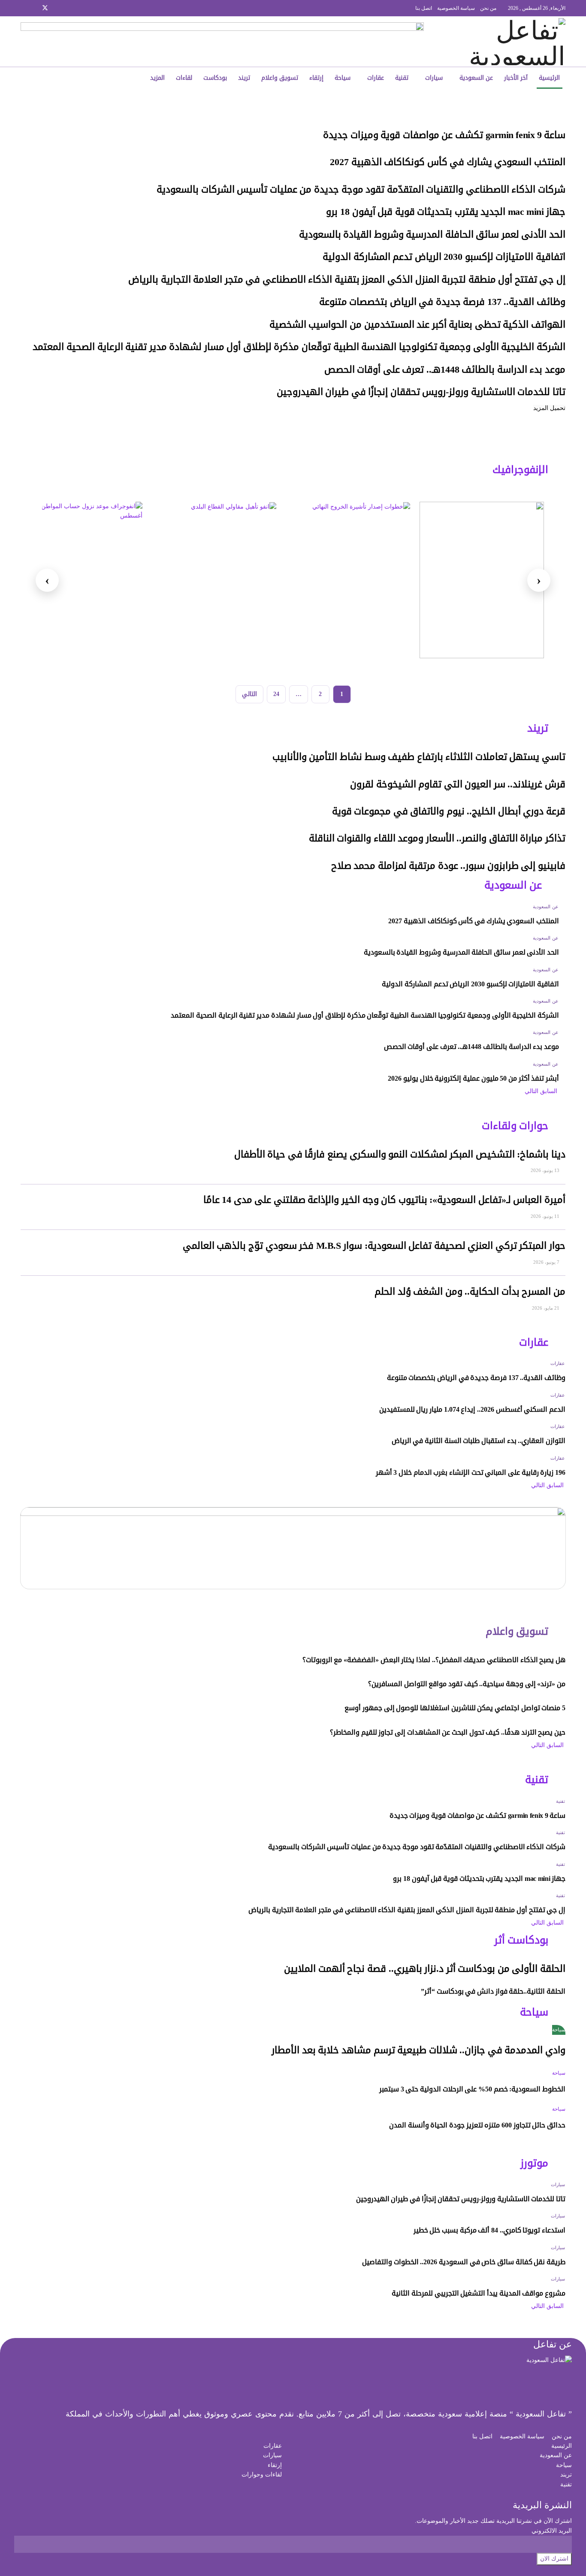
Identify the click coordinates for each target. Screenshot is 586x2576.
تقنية (402, 78)
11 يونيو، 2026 (546, 1216)
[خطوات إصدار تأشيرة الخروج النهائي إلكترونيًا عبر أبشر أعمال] (348, 580)
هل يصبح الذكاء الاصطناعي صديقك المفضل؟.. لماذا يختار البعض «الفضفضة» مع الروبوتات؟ (434, 1660)
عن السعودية (476, 78)
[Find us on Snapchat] (34, 8)
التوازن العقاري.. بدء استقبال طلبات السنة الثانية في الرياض (479, 1441)
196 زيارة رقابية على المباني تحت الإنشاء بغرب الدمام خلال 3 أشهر (471, 1472)
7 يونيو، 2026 (547, 1262)
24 (276, 694)
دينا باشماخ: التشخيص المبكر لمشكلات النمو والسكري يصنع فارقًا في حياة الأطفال (400, 1154)
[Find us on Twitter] (45, 8)
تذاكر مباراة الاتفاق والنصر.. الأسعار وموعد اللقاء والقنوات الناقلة (437, 838)
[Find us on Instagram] (56, 8)
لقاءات (184, 78)
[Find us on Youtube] (23, 8)
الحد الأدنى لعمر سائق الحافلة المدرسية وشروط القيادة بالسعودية (432, 235)
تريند (244, 78)
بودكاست (215, 78)
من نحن (488, 8)
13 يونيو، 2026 (546, 1170)
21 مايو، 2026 (546, 1308)
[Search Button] (80, 78)
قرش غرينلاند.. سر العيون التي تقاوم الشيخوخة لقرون (458, 784)
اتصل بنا (424, 8)
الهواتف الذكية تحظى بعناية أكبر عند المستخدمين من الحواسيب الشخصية (417, 325)
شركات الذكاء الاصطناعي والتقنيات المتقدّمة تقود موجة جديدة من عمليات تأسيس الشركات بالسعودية (360, 190)
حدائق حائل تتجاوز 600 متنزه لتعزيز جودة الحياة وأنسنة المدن (477, 2125)
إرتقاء (316, 78)
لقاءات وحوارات (262, 2475)
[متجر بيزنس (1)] (222, 41)
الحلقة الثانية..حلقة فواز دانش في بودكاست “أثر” (493, 1991)
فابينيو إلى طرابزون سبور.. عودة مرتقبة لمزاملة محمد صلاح (448, 866)
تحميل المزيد (549, 408)
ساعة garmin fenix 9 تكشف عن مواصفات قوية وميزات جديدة (444, 135)
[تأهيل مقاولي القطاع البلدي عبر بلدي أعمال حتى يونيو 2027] (214, 580)
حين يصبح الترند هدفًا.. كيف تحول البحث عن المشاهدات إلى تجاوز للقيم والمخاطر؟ (448, 1732)
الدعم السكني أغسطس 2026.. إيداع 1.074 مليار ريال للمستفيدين (472, 1409)
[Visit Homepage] (508, 42)
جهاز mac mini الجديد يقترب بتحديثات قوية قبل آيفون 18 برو (446, 212)
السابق (550, 1091)
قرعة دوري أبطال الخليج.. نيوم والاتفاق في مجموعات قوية (449, 811)
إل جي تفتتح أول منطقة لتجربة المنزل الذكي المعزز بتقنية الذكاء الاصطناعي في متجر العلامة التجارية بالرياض (347, 280)
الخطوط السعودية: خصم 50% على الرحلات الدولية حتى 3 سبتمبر (472, 2089)
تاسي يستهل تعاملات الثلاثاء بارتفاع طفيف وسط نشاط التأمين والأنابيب (419, 757)
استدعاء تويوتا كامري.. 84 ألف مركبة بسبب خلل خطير (489, 2230)
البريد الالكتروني (552, 2531)
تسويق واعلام (280, 78)
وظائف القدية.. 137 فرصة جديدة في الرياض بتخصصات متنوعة (442, 302)
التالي (249, 694)
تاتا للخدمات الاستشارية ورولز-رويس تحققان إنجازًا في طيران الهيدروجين (421, 392)
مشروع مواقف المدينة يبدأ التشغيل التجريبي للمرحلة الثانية (479, 2293)
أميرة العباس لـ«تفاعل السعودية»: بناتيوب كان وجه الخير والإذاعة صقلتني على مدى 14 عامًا (384, 1200)
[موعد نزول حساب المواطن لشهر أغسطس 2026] (80, 580)
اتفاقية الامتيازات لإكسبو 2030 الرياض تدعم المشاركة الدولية (444, 257)
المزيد (157, 78)
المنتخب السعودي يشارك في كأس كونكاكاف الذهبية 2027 (448, 162)
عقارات (376, 78)
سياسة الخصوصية (456, 8)
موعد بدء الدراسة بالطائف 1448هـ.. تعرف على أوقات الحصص (445, 370)
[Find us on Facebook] (67, 8)
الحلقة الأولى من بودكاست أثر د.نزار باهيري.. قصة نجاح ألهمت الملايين (425, 1969)
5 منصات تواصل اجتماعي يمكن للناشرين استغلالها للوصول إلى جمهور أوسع (455, 1708)
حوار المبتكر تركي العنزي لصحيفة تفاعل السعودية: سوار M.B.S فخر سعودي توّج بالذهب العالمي (374, 1246)
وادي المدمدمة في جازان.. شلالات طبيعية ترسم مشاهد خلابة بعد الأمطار (418, 2050)
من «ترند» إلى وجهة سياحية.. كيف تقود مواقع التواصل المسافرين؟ (467, 1684)
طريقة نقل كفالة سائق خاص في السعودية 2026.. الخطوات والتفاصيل (464, 2262)
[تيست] (482, 580)
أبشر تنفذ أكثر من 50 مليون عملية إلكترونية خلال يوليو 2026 (473, 1078)
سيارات (434, 78)
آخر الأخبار (516, 78)
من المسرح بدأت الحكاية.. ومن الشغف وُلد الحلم (470, 1292)
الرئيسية (549, 78)
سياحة (343, 78)
